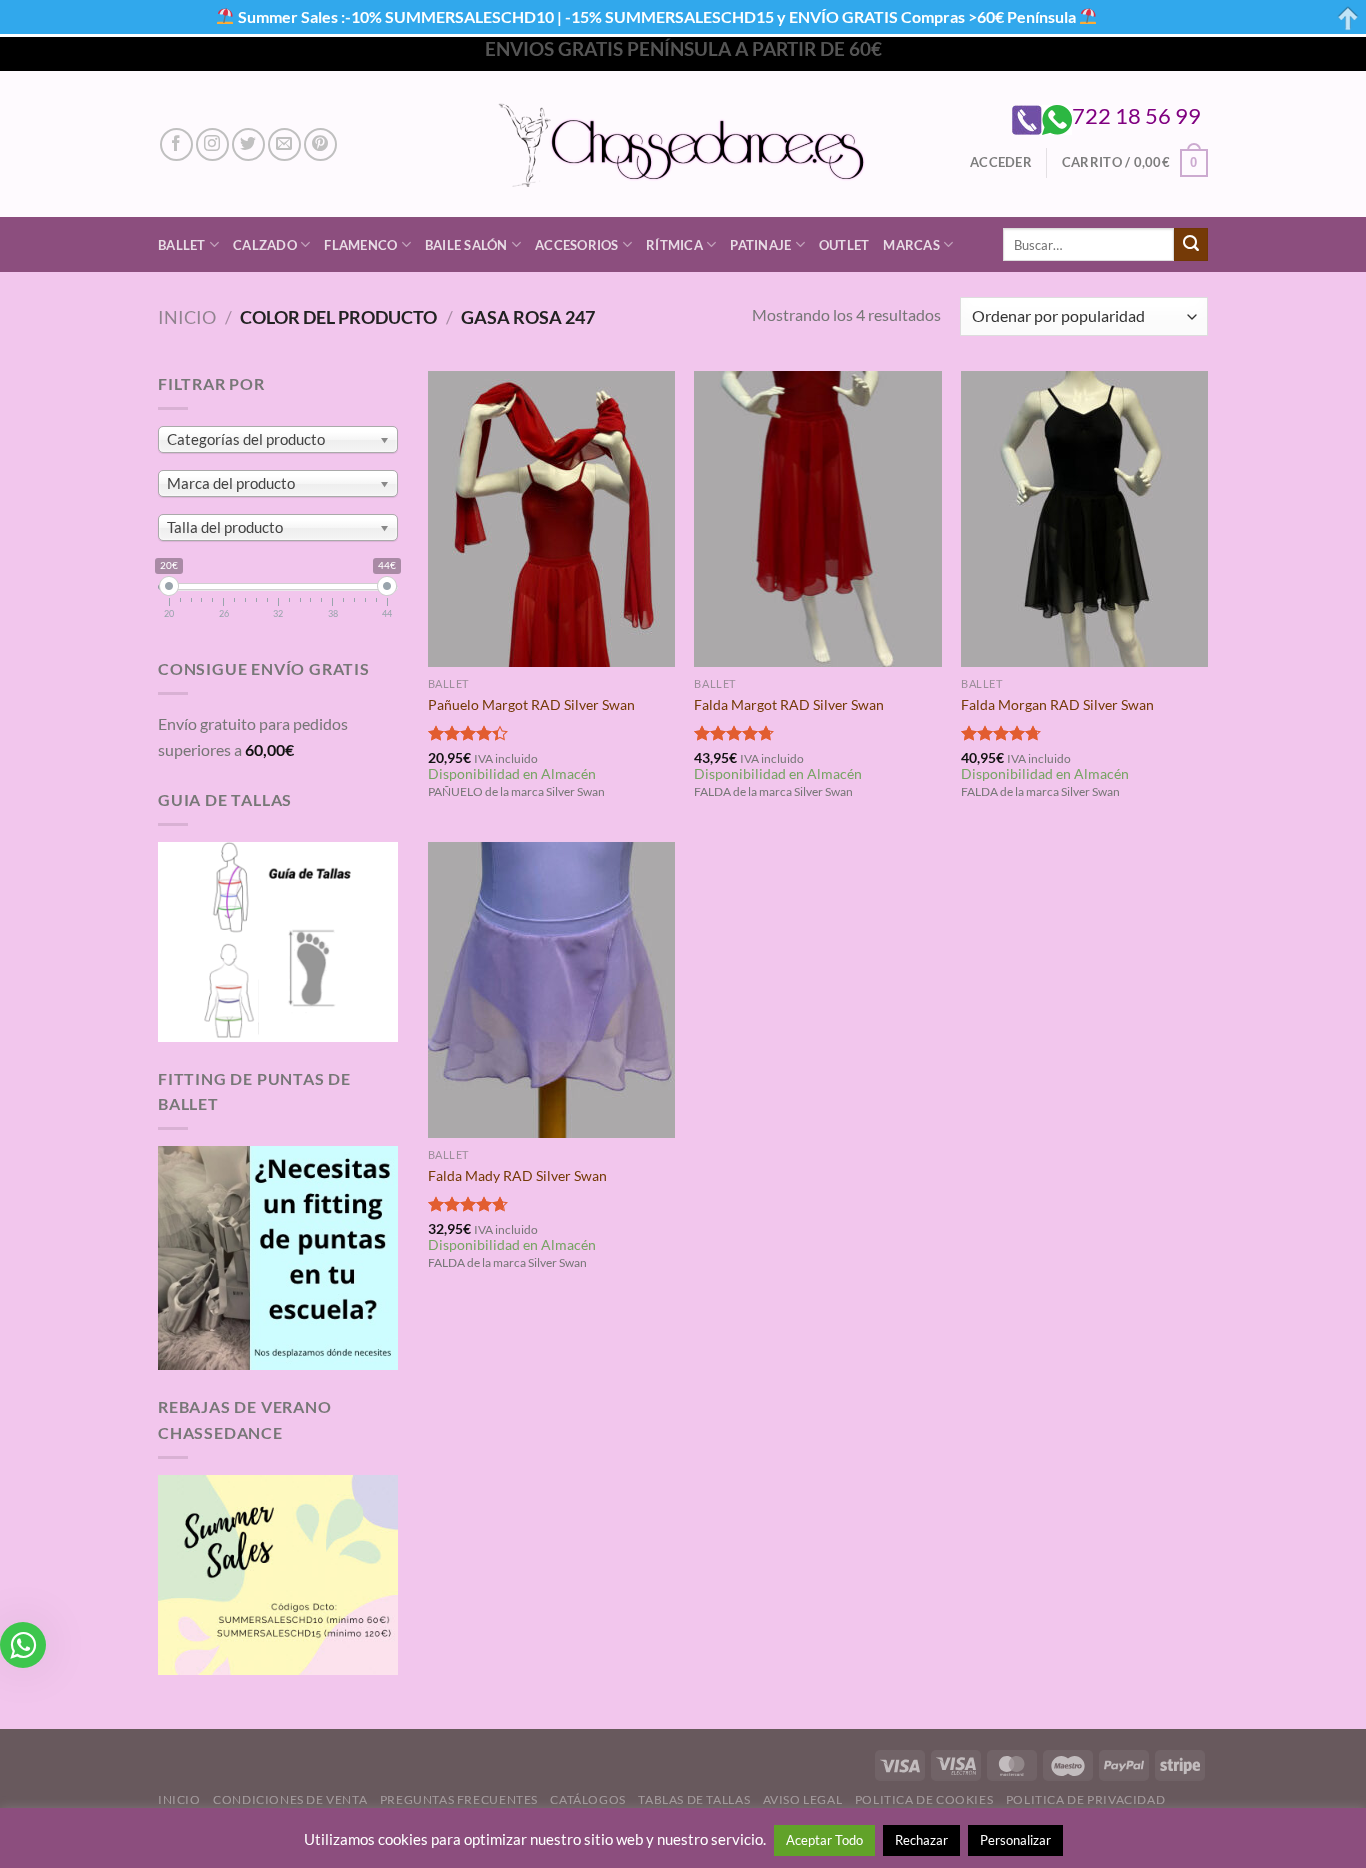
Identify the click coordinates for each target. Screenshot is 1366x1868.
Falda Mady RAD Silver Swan (517, 1175)
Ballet (182, 245)
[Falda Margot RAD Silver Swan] (817, 519)
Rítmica (674, 245)
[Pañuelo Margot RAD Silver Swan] (551, 519)
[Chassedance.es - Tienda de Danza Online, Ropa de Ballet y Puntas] (683, 144)
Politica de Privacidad (1085, 1799)
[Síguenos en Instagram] (212, 144)
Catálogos (588, 1799)
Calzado (265, 245)
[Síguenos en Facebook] (176, 144)
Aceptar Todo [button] (824, 1840)
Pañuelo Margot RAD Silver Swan (531, 704)
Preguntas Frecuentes (459, 1799)
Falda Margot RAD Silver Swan (789, 704)
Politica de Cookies (924, 1799)
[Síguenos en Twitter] (248, 144)
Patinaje (760, 245)
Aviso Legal (803, 1799)
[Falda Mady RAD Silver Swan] (551, 990)
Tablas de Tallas (694, 1799)
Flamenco (360, 245)
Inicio (187, 317)
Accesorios (577, 245)
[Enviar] (1191, 245)
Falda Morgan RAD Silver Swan (1057, 704)
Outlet (844, 245)
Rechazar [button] (921, 1840)
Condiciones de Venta (290, 1799)
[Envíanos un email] (284, 144)
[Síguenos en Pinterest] (320, 144)
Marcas (911, 245)
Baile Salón (466, 245)
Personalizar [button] (1015, 1840)
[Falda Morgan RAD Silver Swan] (1084, 519)
